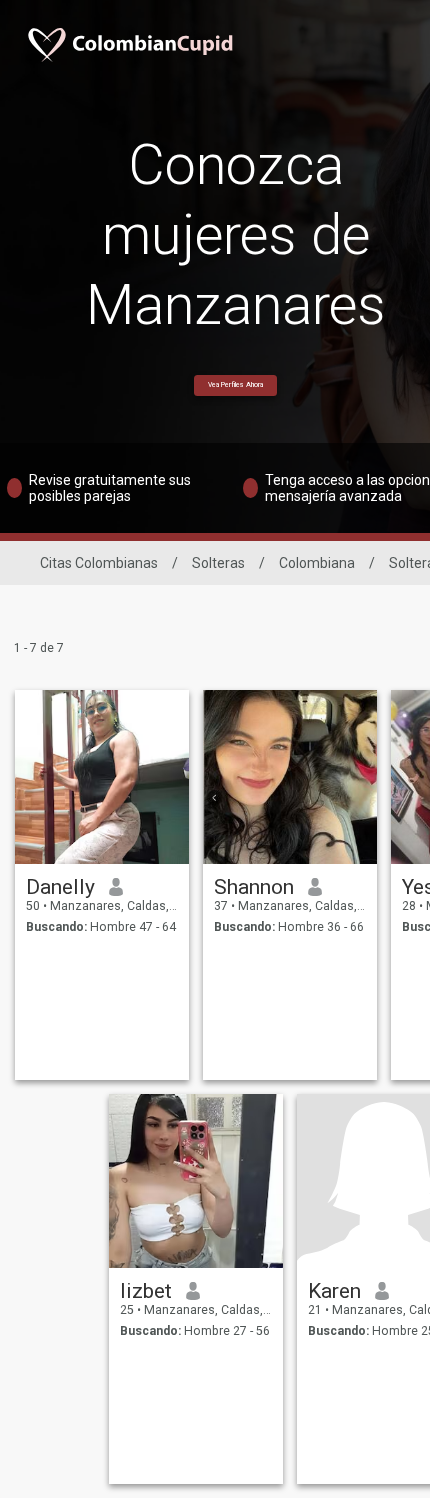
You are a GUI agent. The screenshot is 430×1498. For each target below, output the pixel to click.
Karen (334, 1291)
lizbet (146, 1291)
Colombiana (317, 563)
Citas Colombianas (99, 563)
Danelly (60, 887)
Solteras (218, 563)
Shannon (254, 887)
